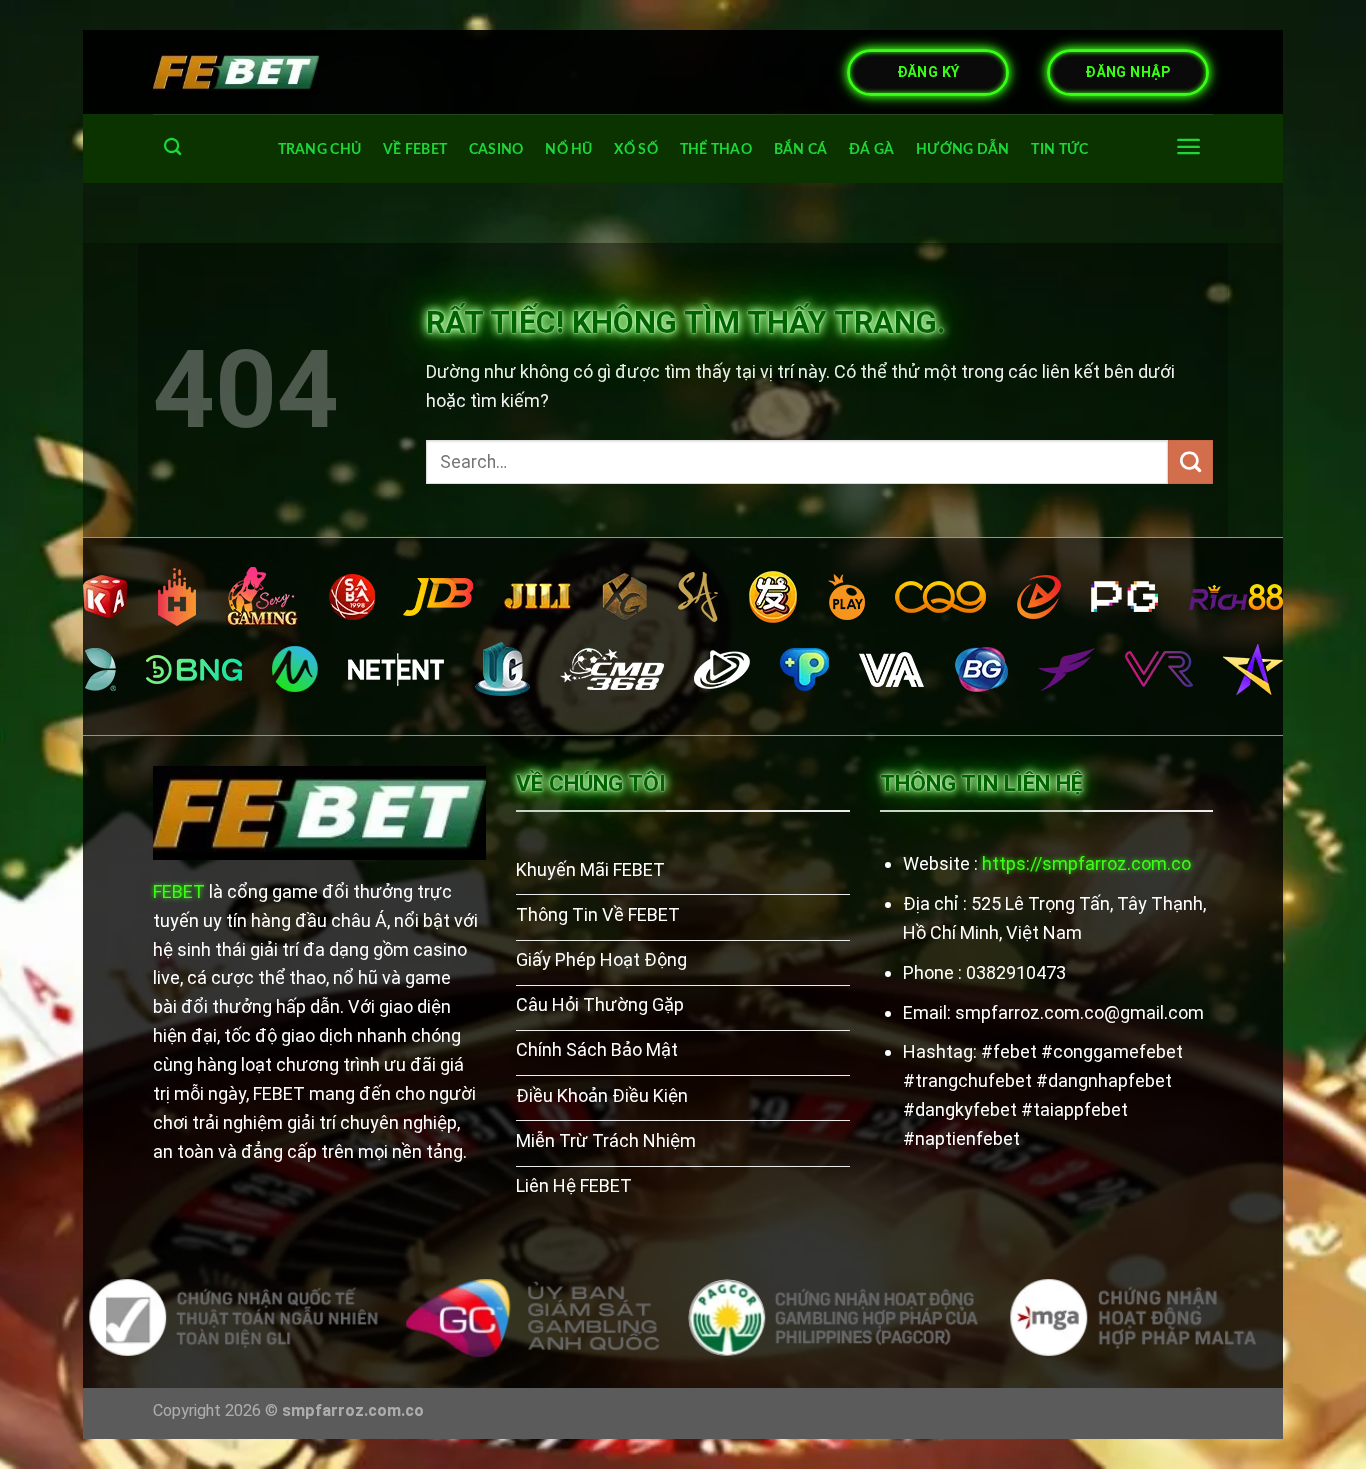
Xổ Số (635, 149)
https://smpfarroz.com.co (1086, 863)
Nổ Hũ (568, 149)
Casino (496, 149)
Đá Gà (871, 149)
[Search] (172, 147)
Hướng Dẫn (963, 149)
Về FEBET (415, 149)
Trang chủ (320, 149)
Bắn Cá (801, 149)
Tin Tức (1059, 149)
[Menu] (1188, 146)
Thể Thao (716, 149)
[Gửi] (1190, 462)
